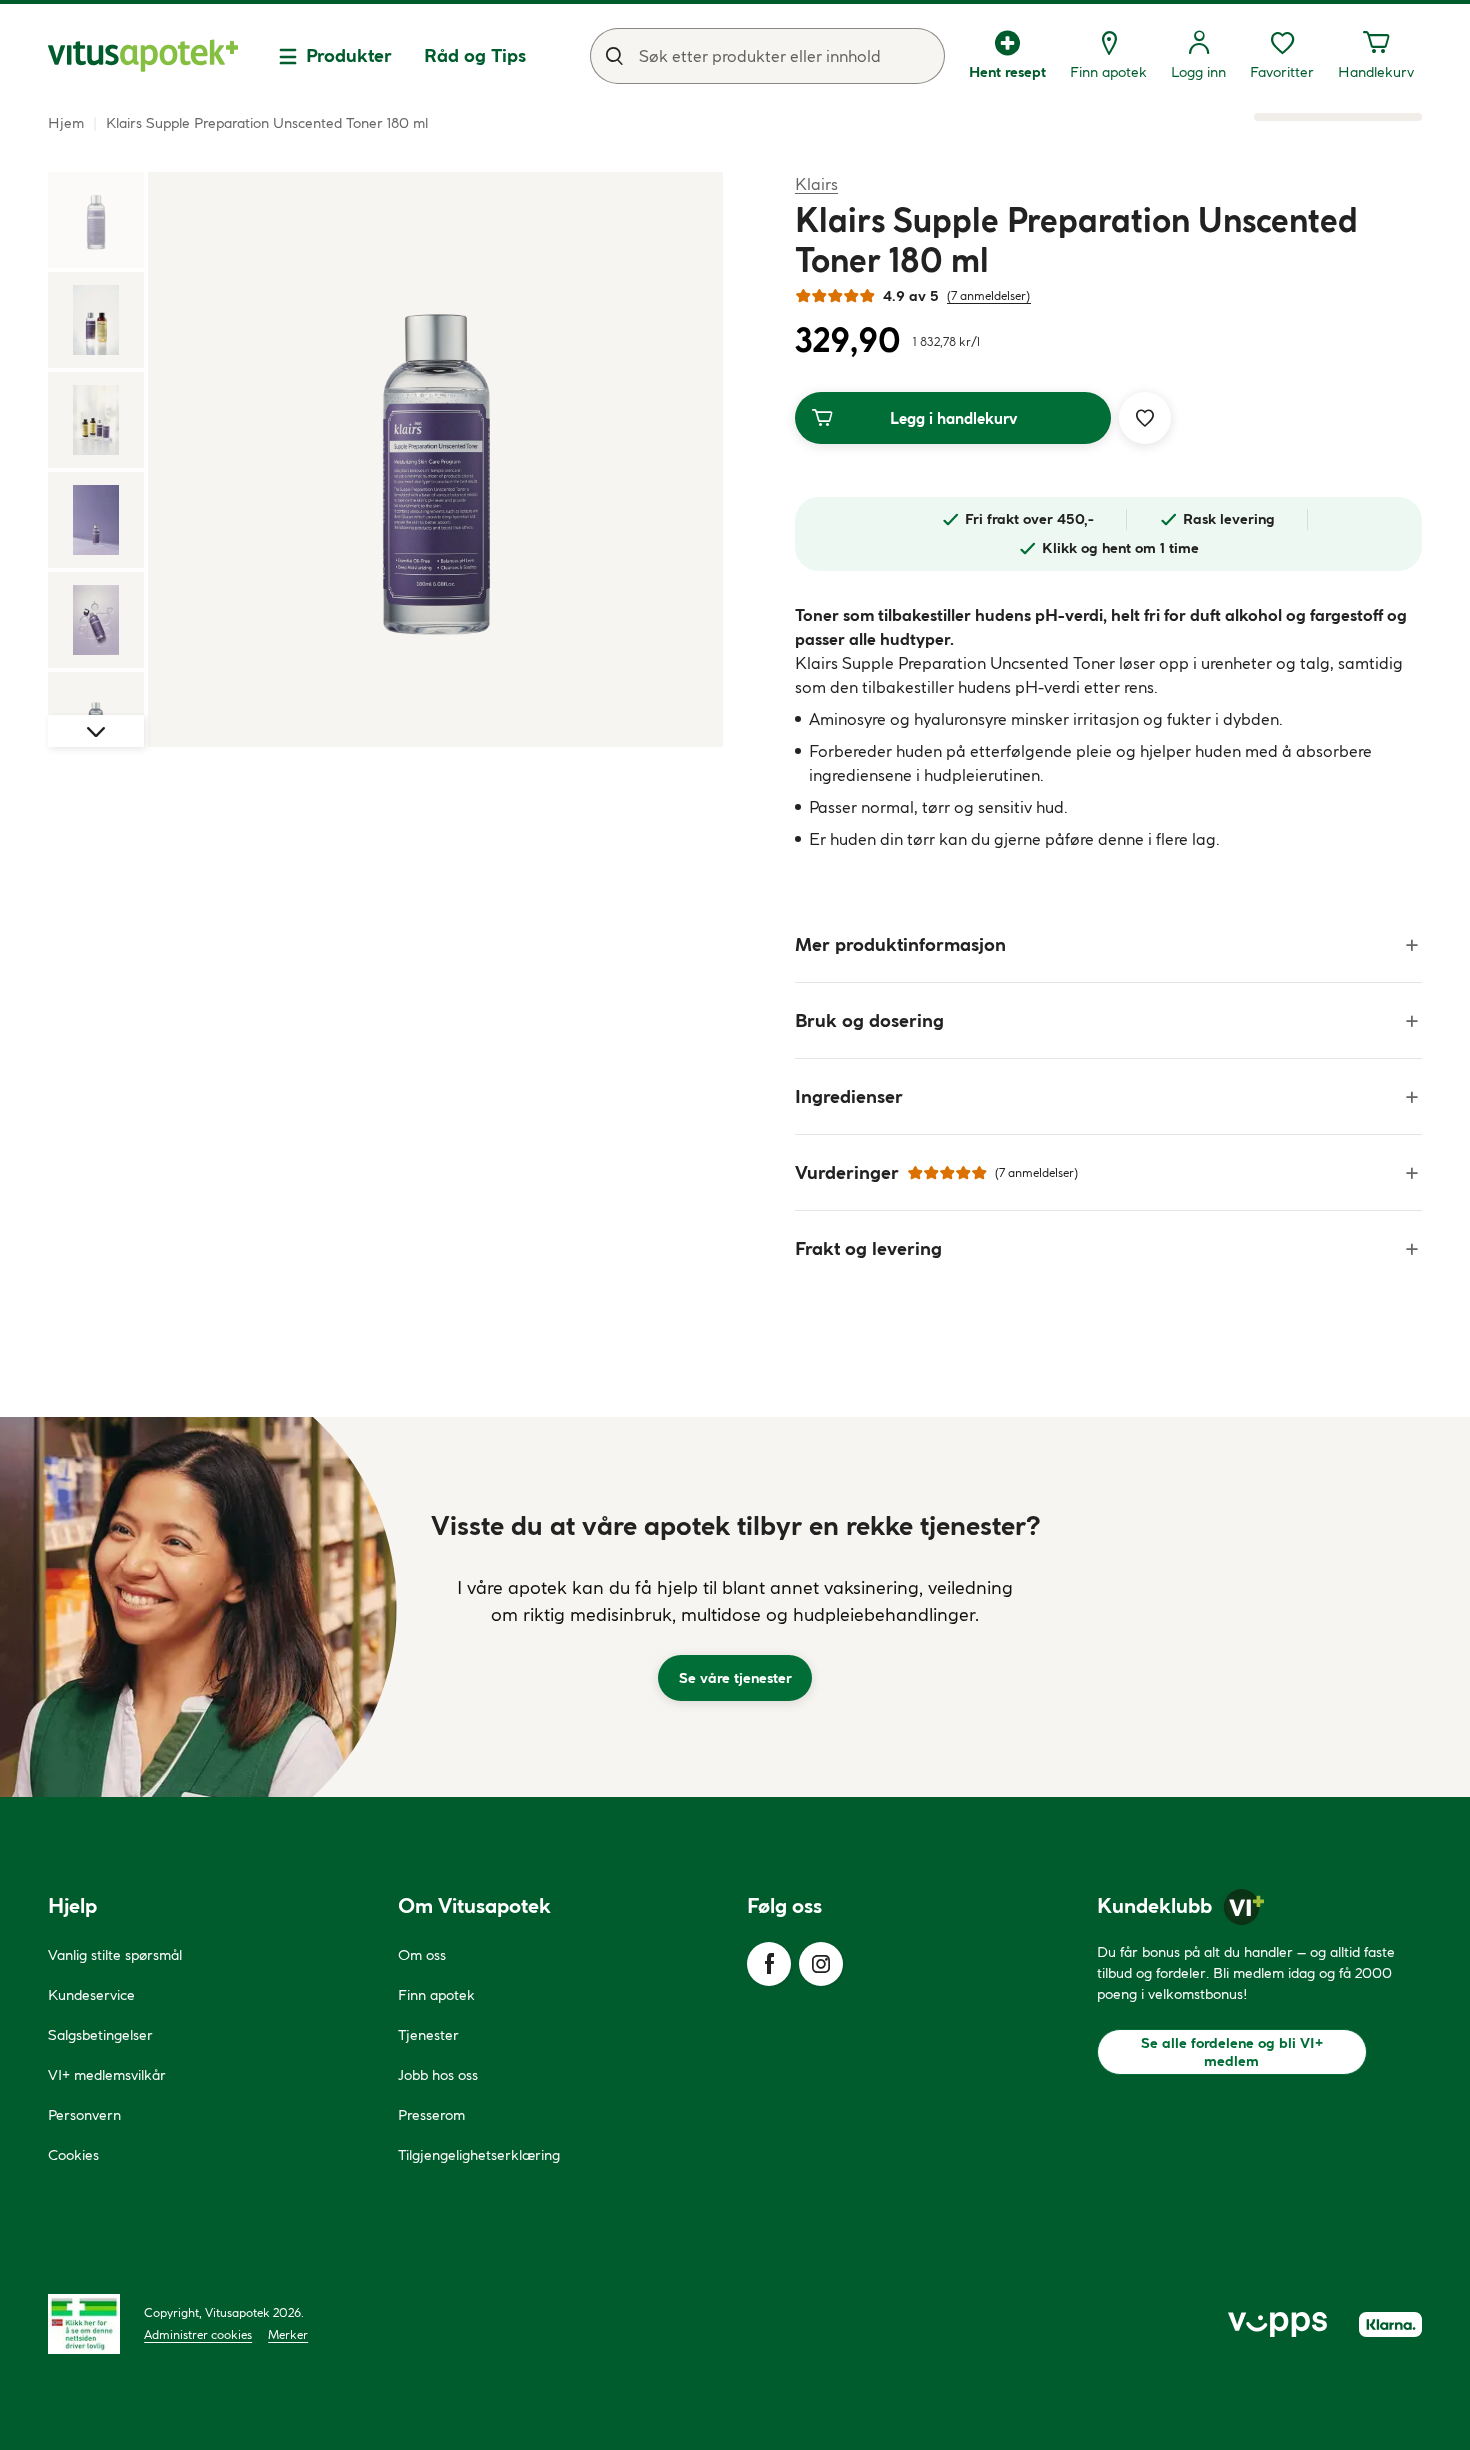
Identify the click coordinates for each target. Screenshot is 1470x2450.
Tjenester (428, 2035)
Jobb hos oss (438, 2075)
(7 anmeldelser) (989, 295)
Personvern (84, 2115)
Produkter (349, 55)
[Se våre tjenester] (735, 1607)
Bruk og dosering (869, 1020)
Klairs (816, 183)
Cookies (73, 2155)
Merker (288, 2334)
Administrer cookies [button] (198, 2334)
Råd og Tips (475, 55)
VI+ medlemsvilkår (107, 2075)
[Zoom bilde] (435, 459)
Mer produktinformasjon (900, 944)
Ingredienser (849, 1096)
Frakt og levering (868, 1248)
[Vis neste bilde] (96, 731)
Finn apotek (436, 1995)
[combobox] (767, 56)
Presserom (431, 2115)
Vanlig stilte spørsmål (115, 1955)
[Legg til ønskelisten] (1145, 418)
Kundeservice (91, 1995)
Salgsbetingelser (100, 2035)
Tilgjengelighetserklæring (479, 2155)
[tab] (96, 220)
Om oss (422, 1955)
